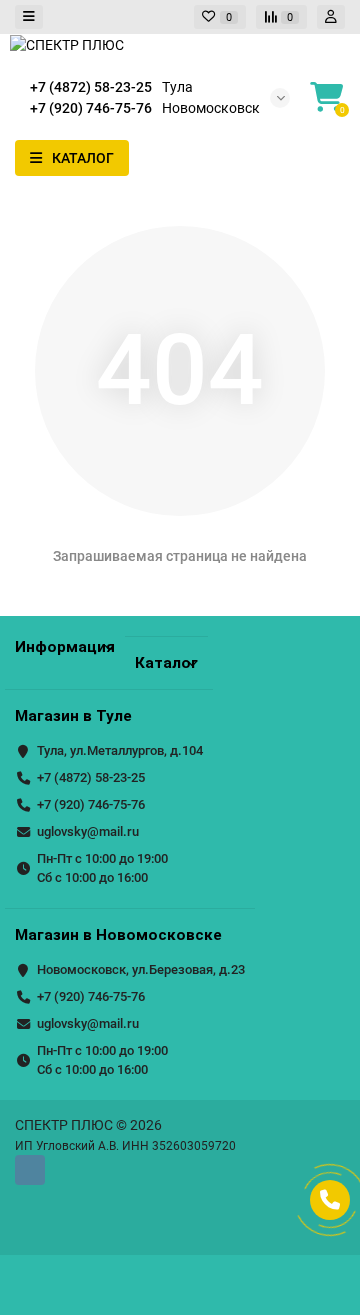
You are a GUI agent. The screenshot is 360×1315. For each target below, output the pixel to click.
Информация (65, 647)
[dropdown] (29, 17)
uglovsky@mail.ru (88, 831)
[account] (331, 17)
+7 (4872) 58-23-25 (91, 777)
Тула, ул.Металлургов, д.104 (120, 750)
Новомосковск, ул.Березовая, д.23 (141, 969)
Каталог (166, 663)
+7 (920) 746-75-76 (91, 804)
